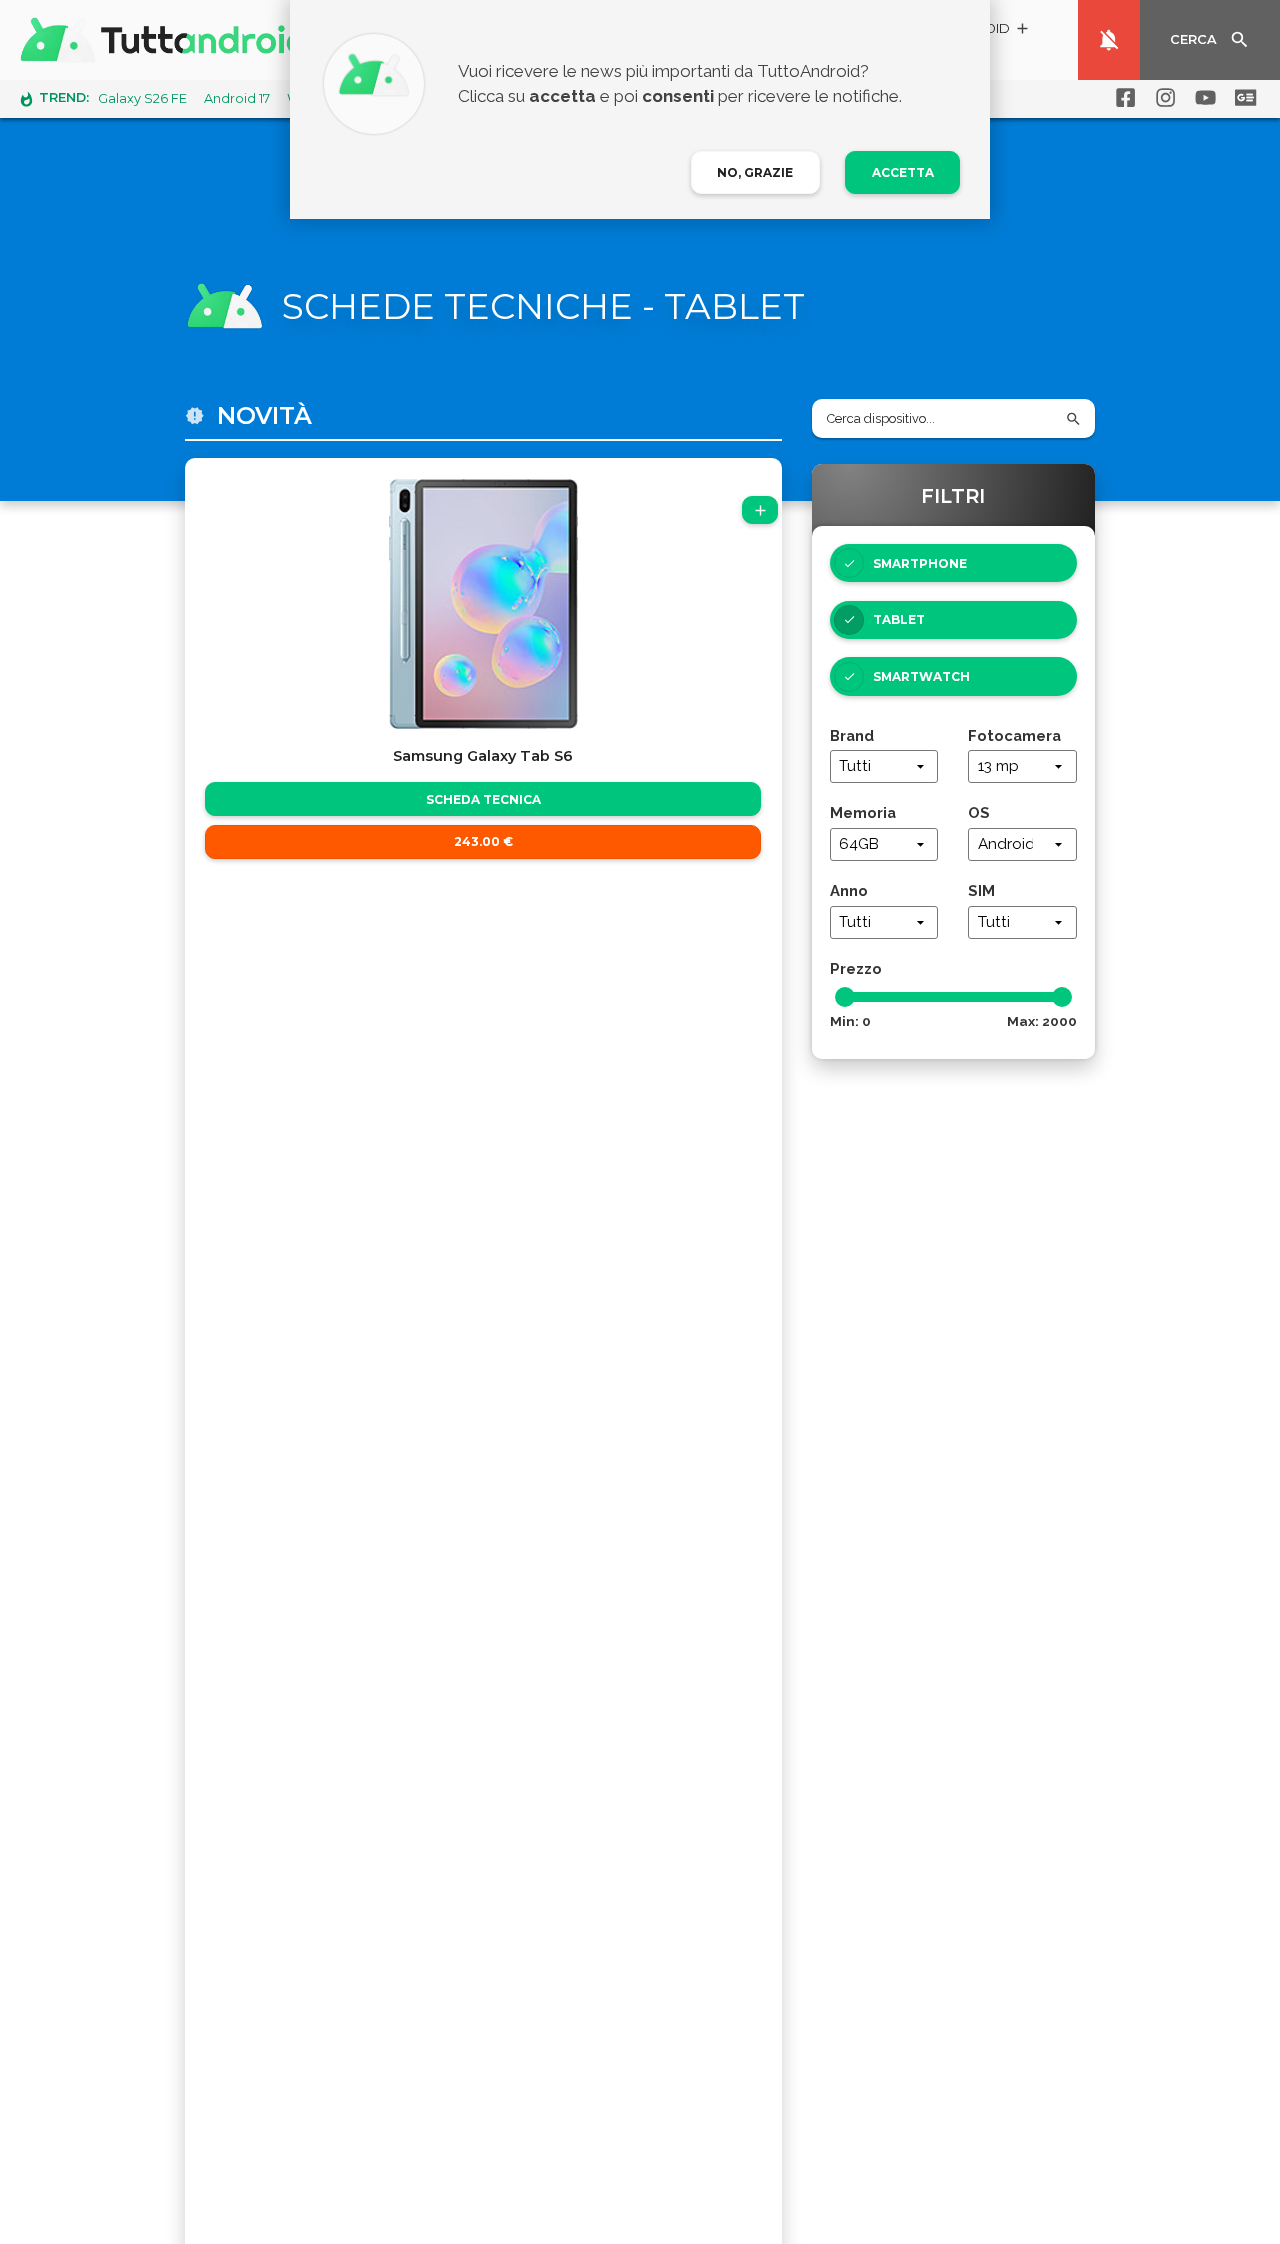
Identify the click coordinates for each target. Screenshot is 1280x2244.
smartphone (920, 563)
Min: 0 (850, 1021)
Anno (849, 890)
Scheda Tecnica (483, 799)
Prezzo (856, 968)
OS (979, 812)
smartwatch (921, 676)
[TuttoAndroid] (168, 40)
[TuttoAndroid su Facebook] (1122, 98)
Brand (852, 735)
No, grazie (755, 172)
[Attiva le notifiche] (1109, 40)
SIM (981, 890)
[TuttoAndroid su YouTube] (1202, 98)
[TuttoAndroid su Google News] (1242, 98)
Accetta (903, 172)
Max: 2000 (1042, 1021)
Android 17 (237, 98)
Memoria (863, 812)
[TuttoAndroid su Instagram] (1162, 98)
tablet (899, 619)
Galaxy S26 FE (142, 98)
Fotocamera (1014, 735)
